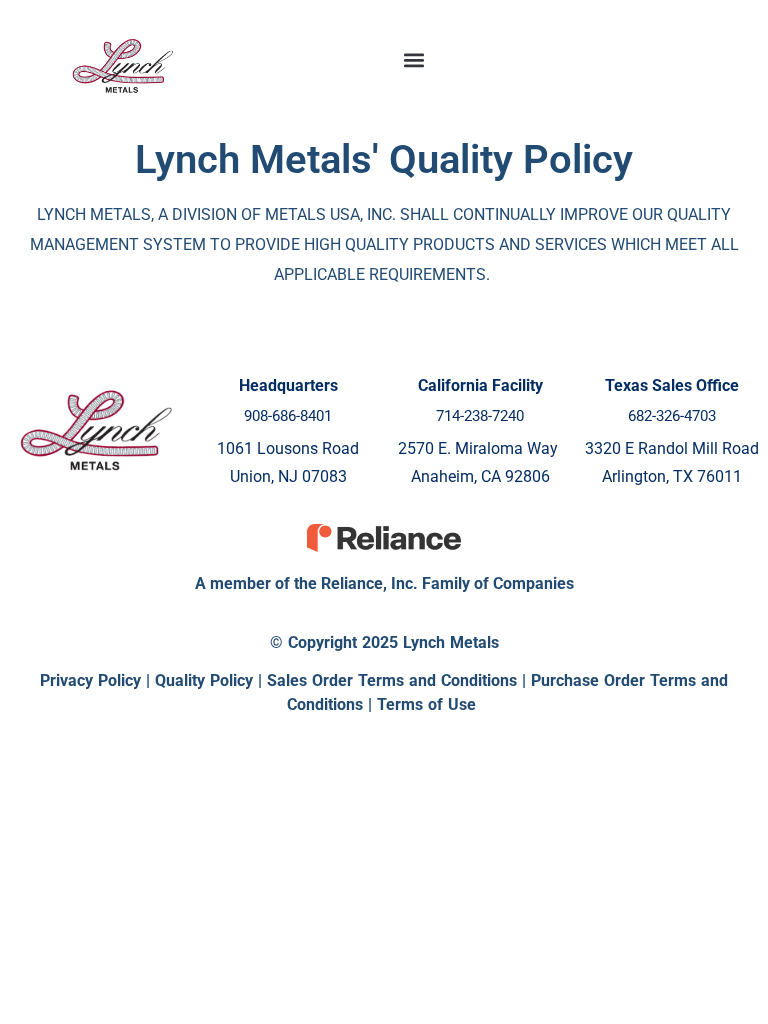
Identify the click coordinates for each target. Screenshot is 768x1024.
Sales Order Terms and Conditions (392, 680)
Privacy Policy (90, 680)
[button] (414, 60)
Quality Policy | (211, 680)
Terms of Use (426, 704)
